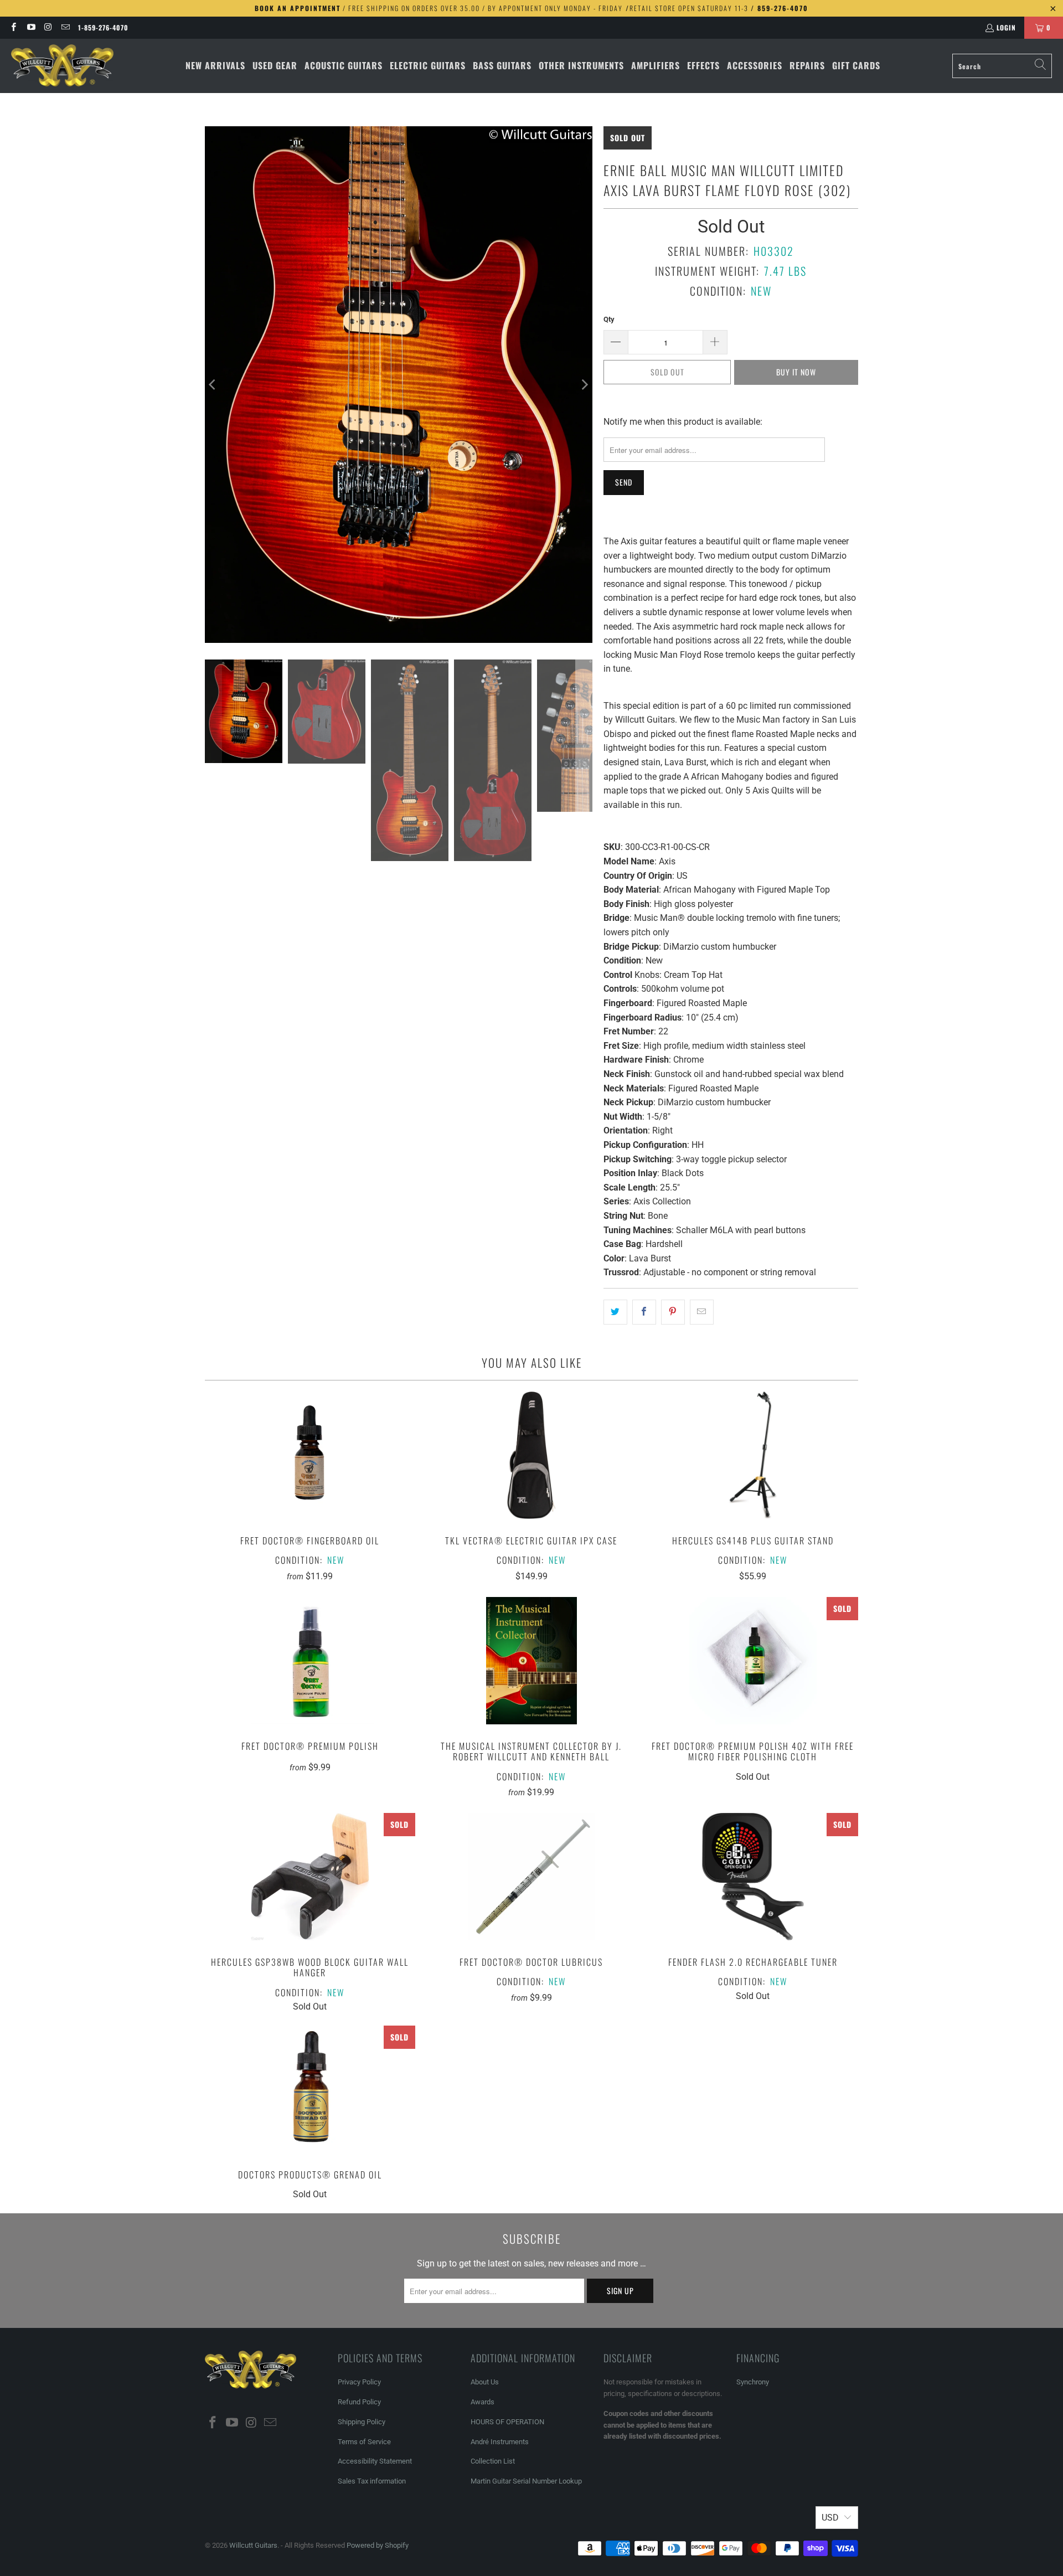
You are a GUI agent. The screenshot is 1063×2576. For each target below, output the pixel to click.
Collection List (493, 2461)
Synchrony (753, 2382)
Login (1006, 27)
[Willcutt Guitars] (62, 66)
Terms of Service (364, 2442)
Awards (483, 2402)
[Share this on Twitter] (615, 1312)
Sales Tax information (372, 2481)
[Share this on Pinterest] (673, 1312)
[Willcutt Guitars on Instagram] (48, 27)
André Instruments (500, 2442)
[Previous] (213, 385)
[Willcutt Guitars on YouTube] (30, 27)
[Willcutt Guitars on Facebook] (13, 27)
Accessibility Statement (375, 2461)
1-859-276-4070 (103, 27)
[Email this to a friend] (702, 1312)
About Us (485, 2382)
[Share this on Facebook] (644, 1312)
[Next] (584, 385)
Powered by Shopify (378, 2545)
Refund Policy (359, 2402)
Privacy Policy (359, 2382)
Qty (609, 319)
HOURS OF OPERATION (507, 2422)
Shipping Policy (362, 2422)
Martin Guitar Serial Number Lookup (526, 2481)
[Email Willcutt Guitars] (65, 27)
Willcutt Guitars (253, 2545)
